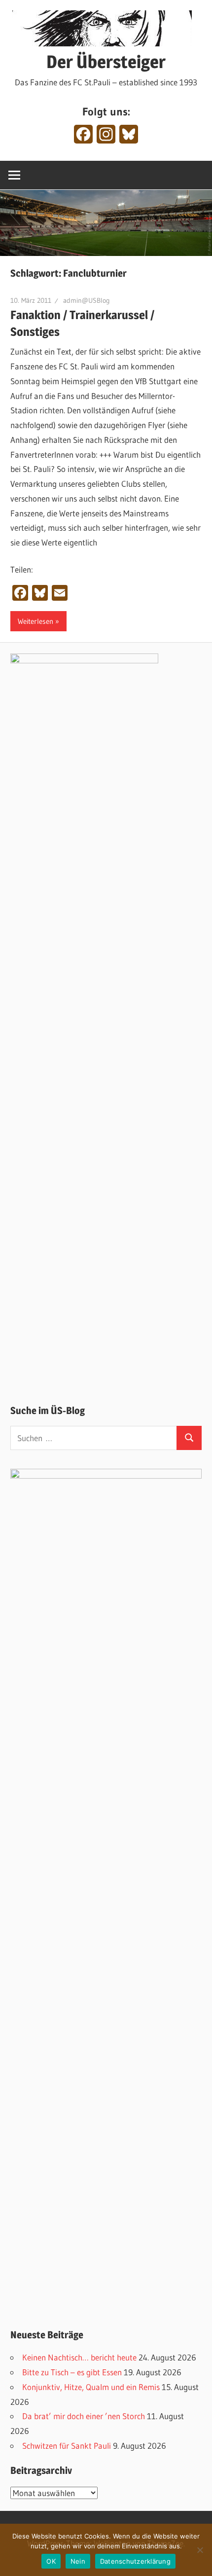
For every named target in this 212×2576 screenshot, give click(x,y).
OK (51, 2561)
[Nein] (200, 2550)
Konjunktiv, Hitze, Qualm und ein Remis (91, 2387)
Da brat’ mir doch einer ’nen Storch (84, 2416)
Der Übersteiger (106, 62)
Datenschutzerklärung (135, 2561)
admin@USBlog (87, 300)
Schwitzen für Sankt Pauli (67, 2446)
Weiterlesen (35, 621)
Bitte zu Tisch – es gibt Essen (72, 2372)
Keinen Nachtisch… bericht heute (79, 2357)
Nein (78, 2561)
